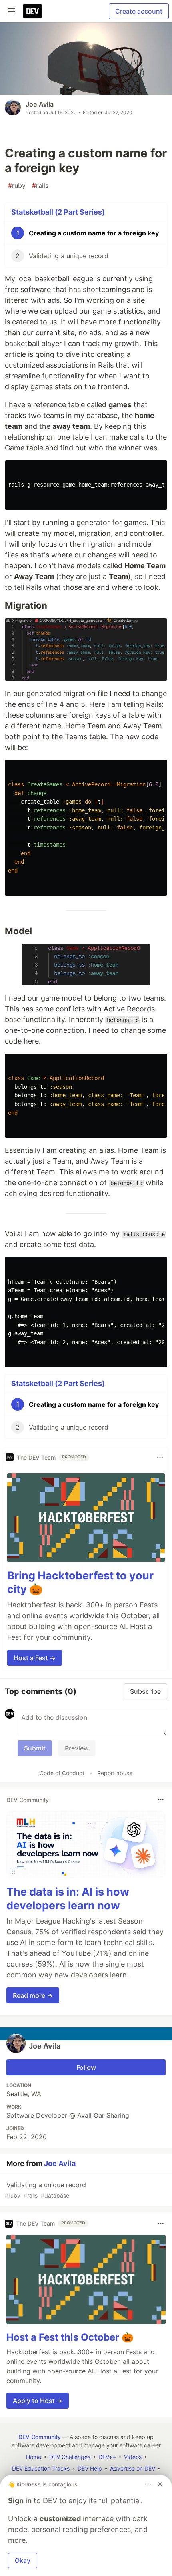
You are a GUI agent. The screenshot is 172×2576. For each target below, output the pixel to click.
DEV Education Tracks (41, 2468)
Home (34, 2457)
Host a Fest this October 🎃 (70, 2337)
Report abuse (115, 1773)
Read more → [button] (33, 1995)
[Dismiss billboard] (160, 2484)
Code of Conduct (62, 1773)
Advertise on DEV (133, 2468)
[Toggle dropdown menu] (160, 1457)
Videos (133, 2457)
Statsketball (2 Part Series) (58, 212)
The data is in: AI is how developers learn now (68, 1899)
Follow (86, 2067)
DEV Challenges (70, 2457)
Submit (35, 1748)
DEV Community (40, 2437)
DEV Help (90, 2468)
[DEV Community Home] (32, 11)
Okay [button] (23, 2560)
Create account (139, 11)
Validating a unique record (45, 2190)
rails (40, 185)
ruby (17, 185)
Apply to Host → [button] (38, 2401)
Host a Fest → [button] (35, 1658)
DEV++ (107, 2457)
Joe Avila (40, 104)
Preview (77, 1748)
